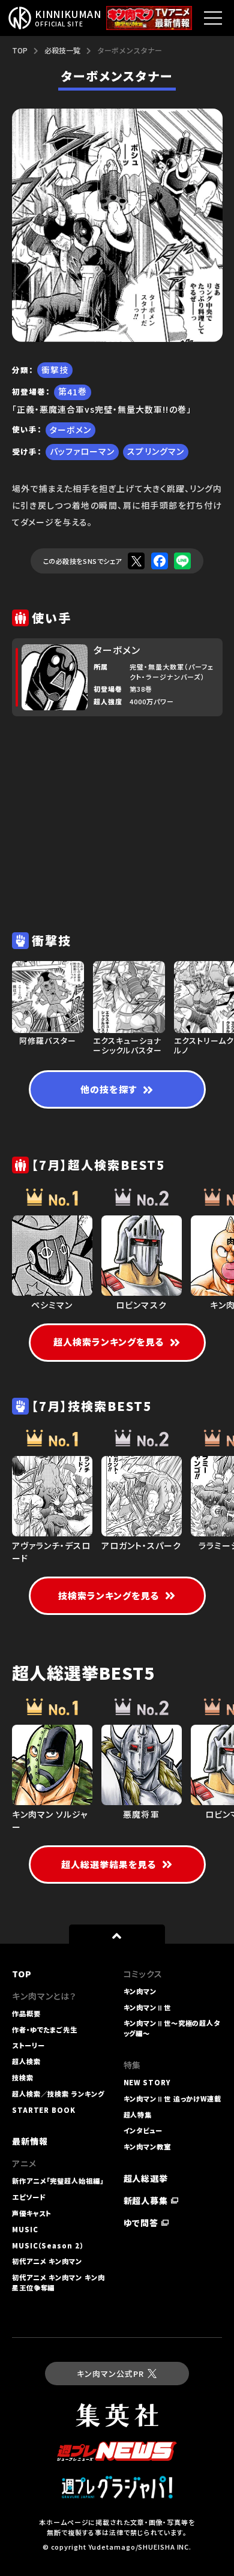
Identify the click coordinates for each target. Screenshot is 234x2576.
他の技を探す (108, 1089)
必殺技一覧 (62, 50)
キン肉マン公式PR (110, 2374)
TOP (20, 50)
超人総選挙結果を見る (109, 1864)
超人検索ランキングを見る (109, 1342)
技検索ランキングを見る (109, 1595)
